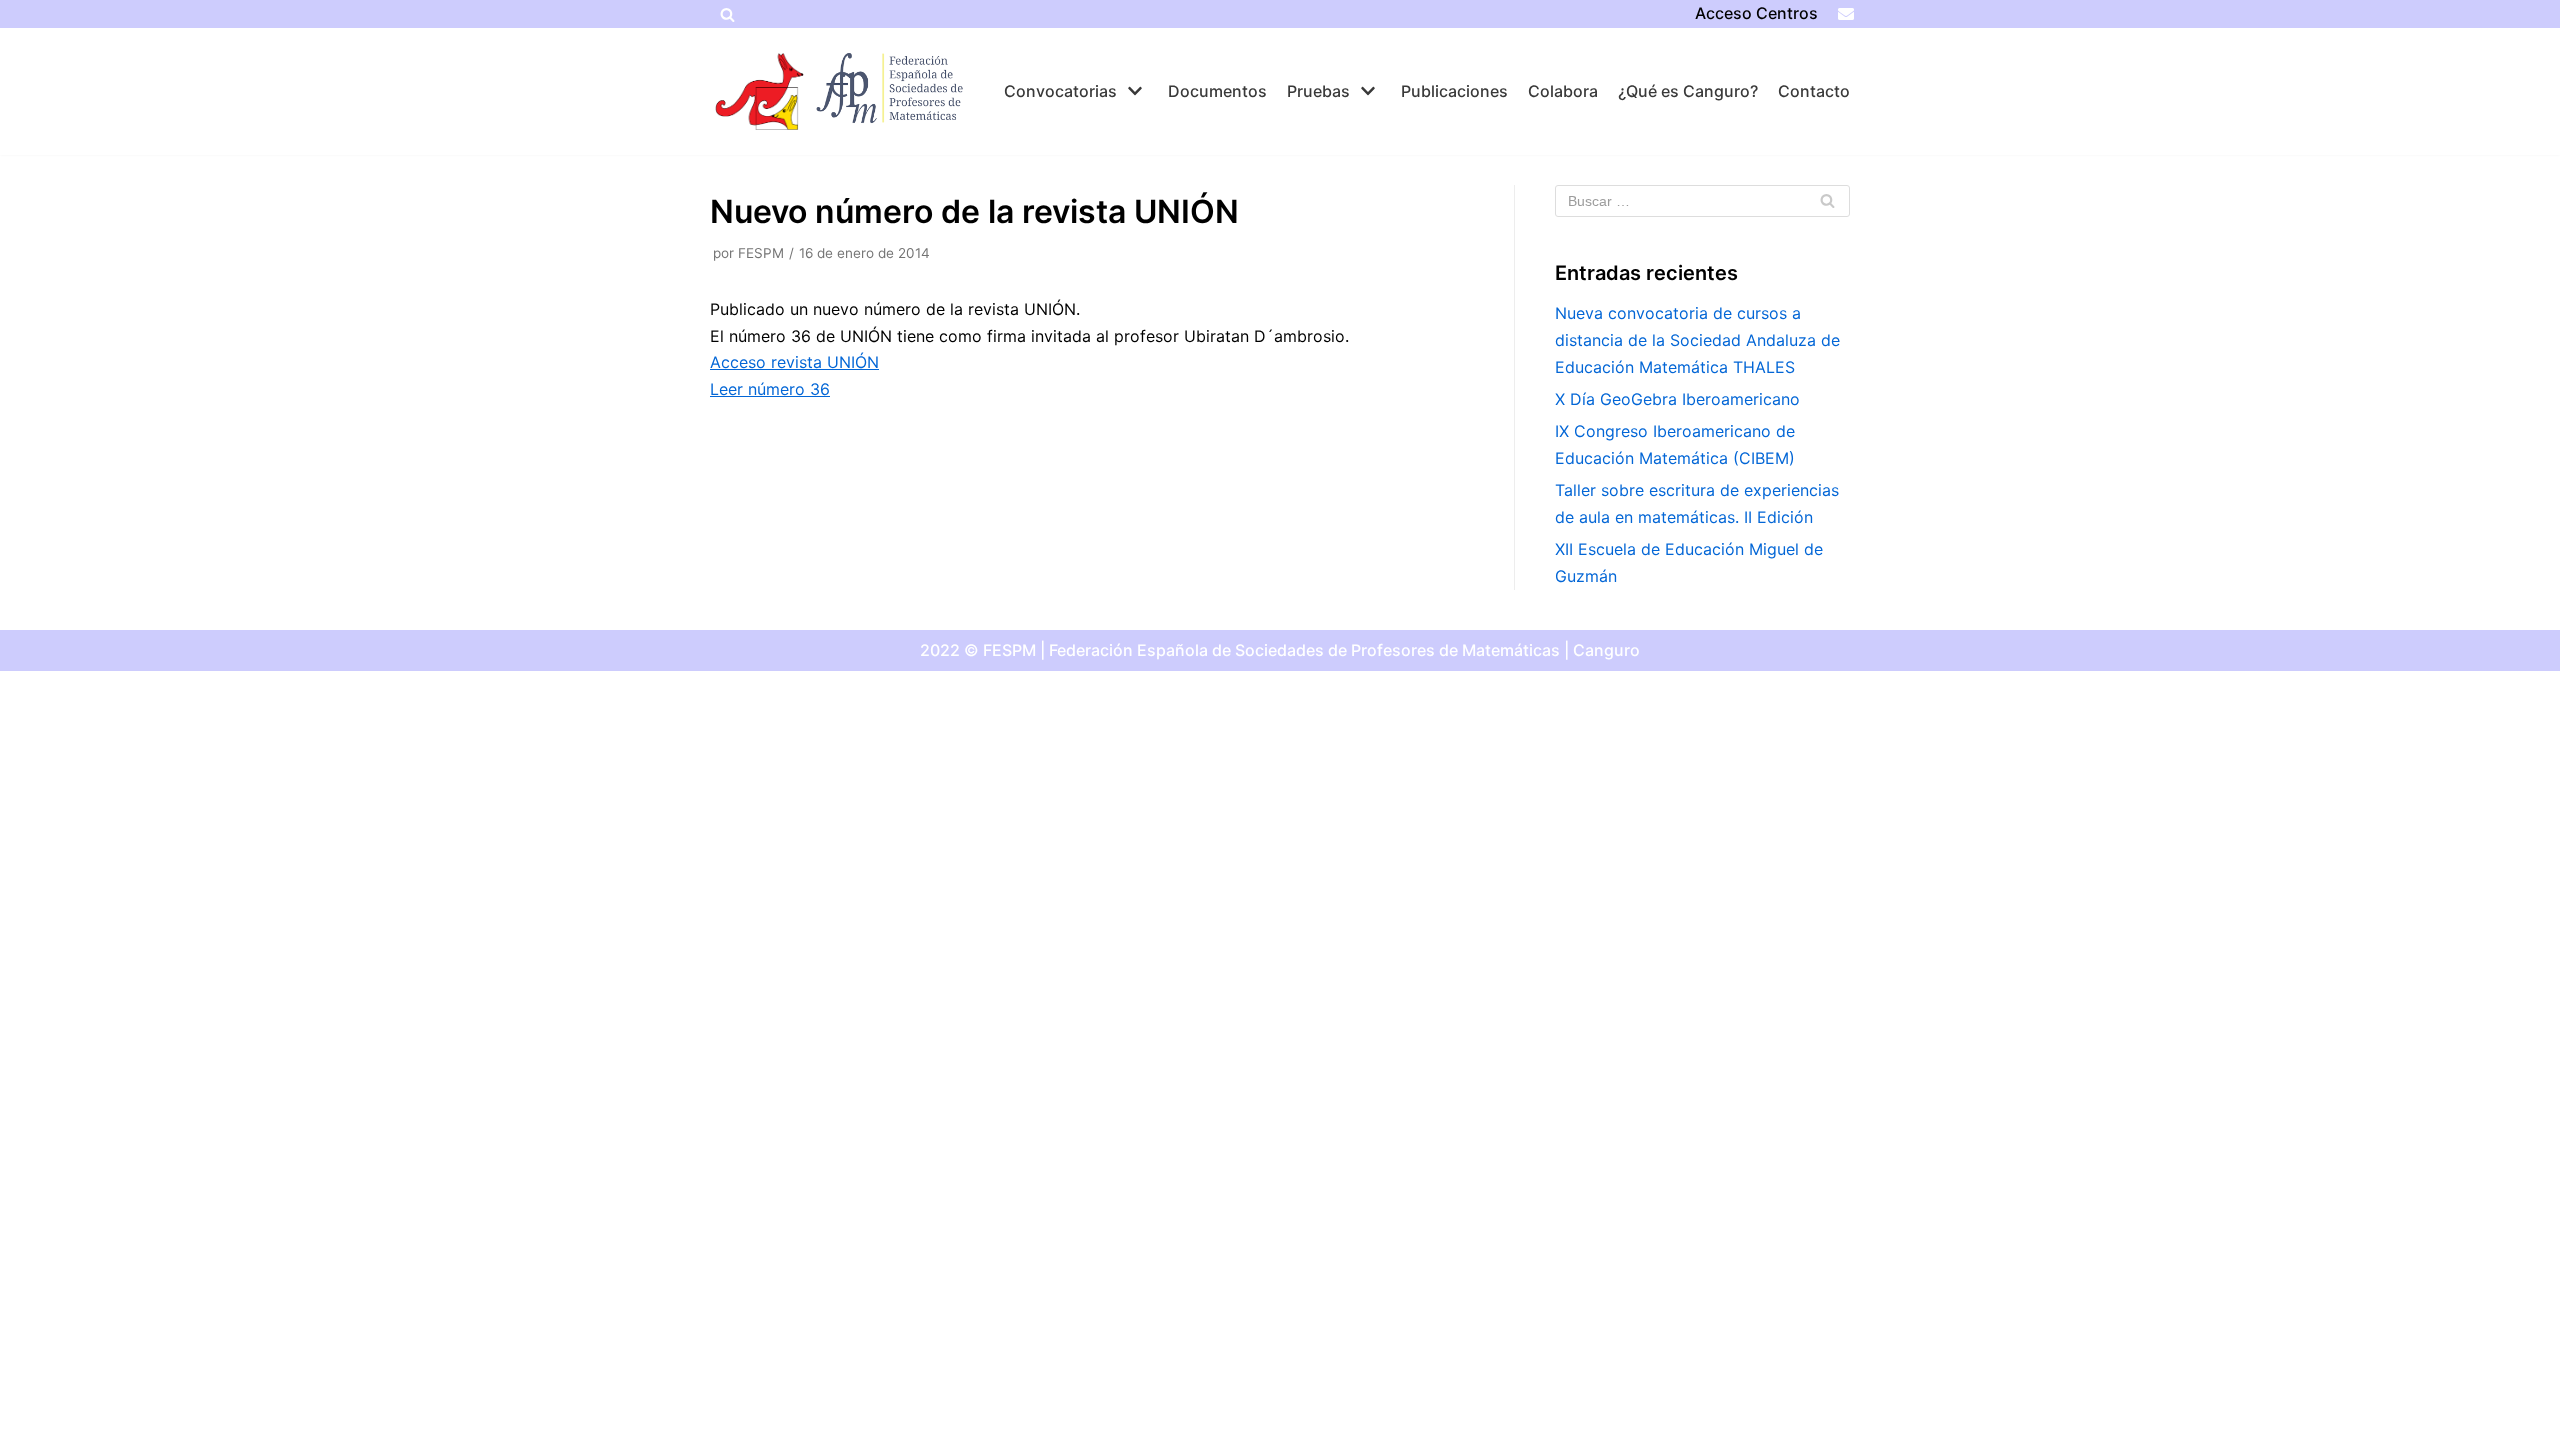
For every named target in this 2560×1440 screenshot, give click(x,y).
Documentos (1217, 91)
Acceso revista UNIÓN (794, 362)
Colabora (1563, 91)
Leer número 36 (770, 389)
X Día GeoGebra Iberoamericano (1677, 399)
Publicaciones (1454, 91)
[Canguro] (760, 91)
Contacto (1814, 91)
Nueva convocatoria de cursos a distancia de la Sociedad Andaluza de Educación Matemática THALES (1697, 340)
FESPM (761, 253)
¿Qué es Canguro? (1688, 91)
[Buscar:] (1702, 201)
